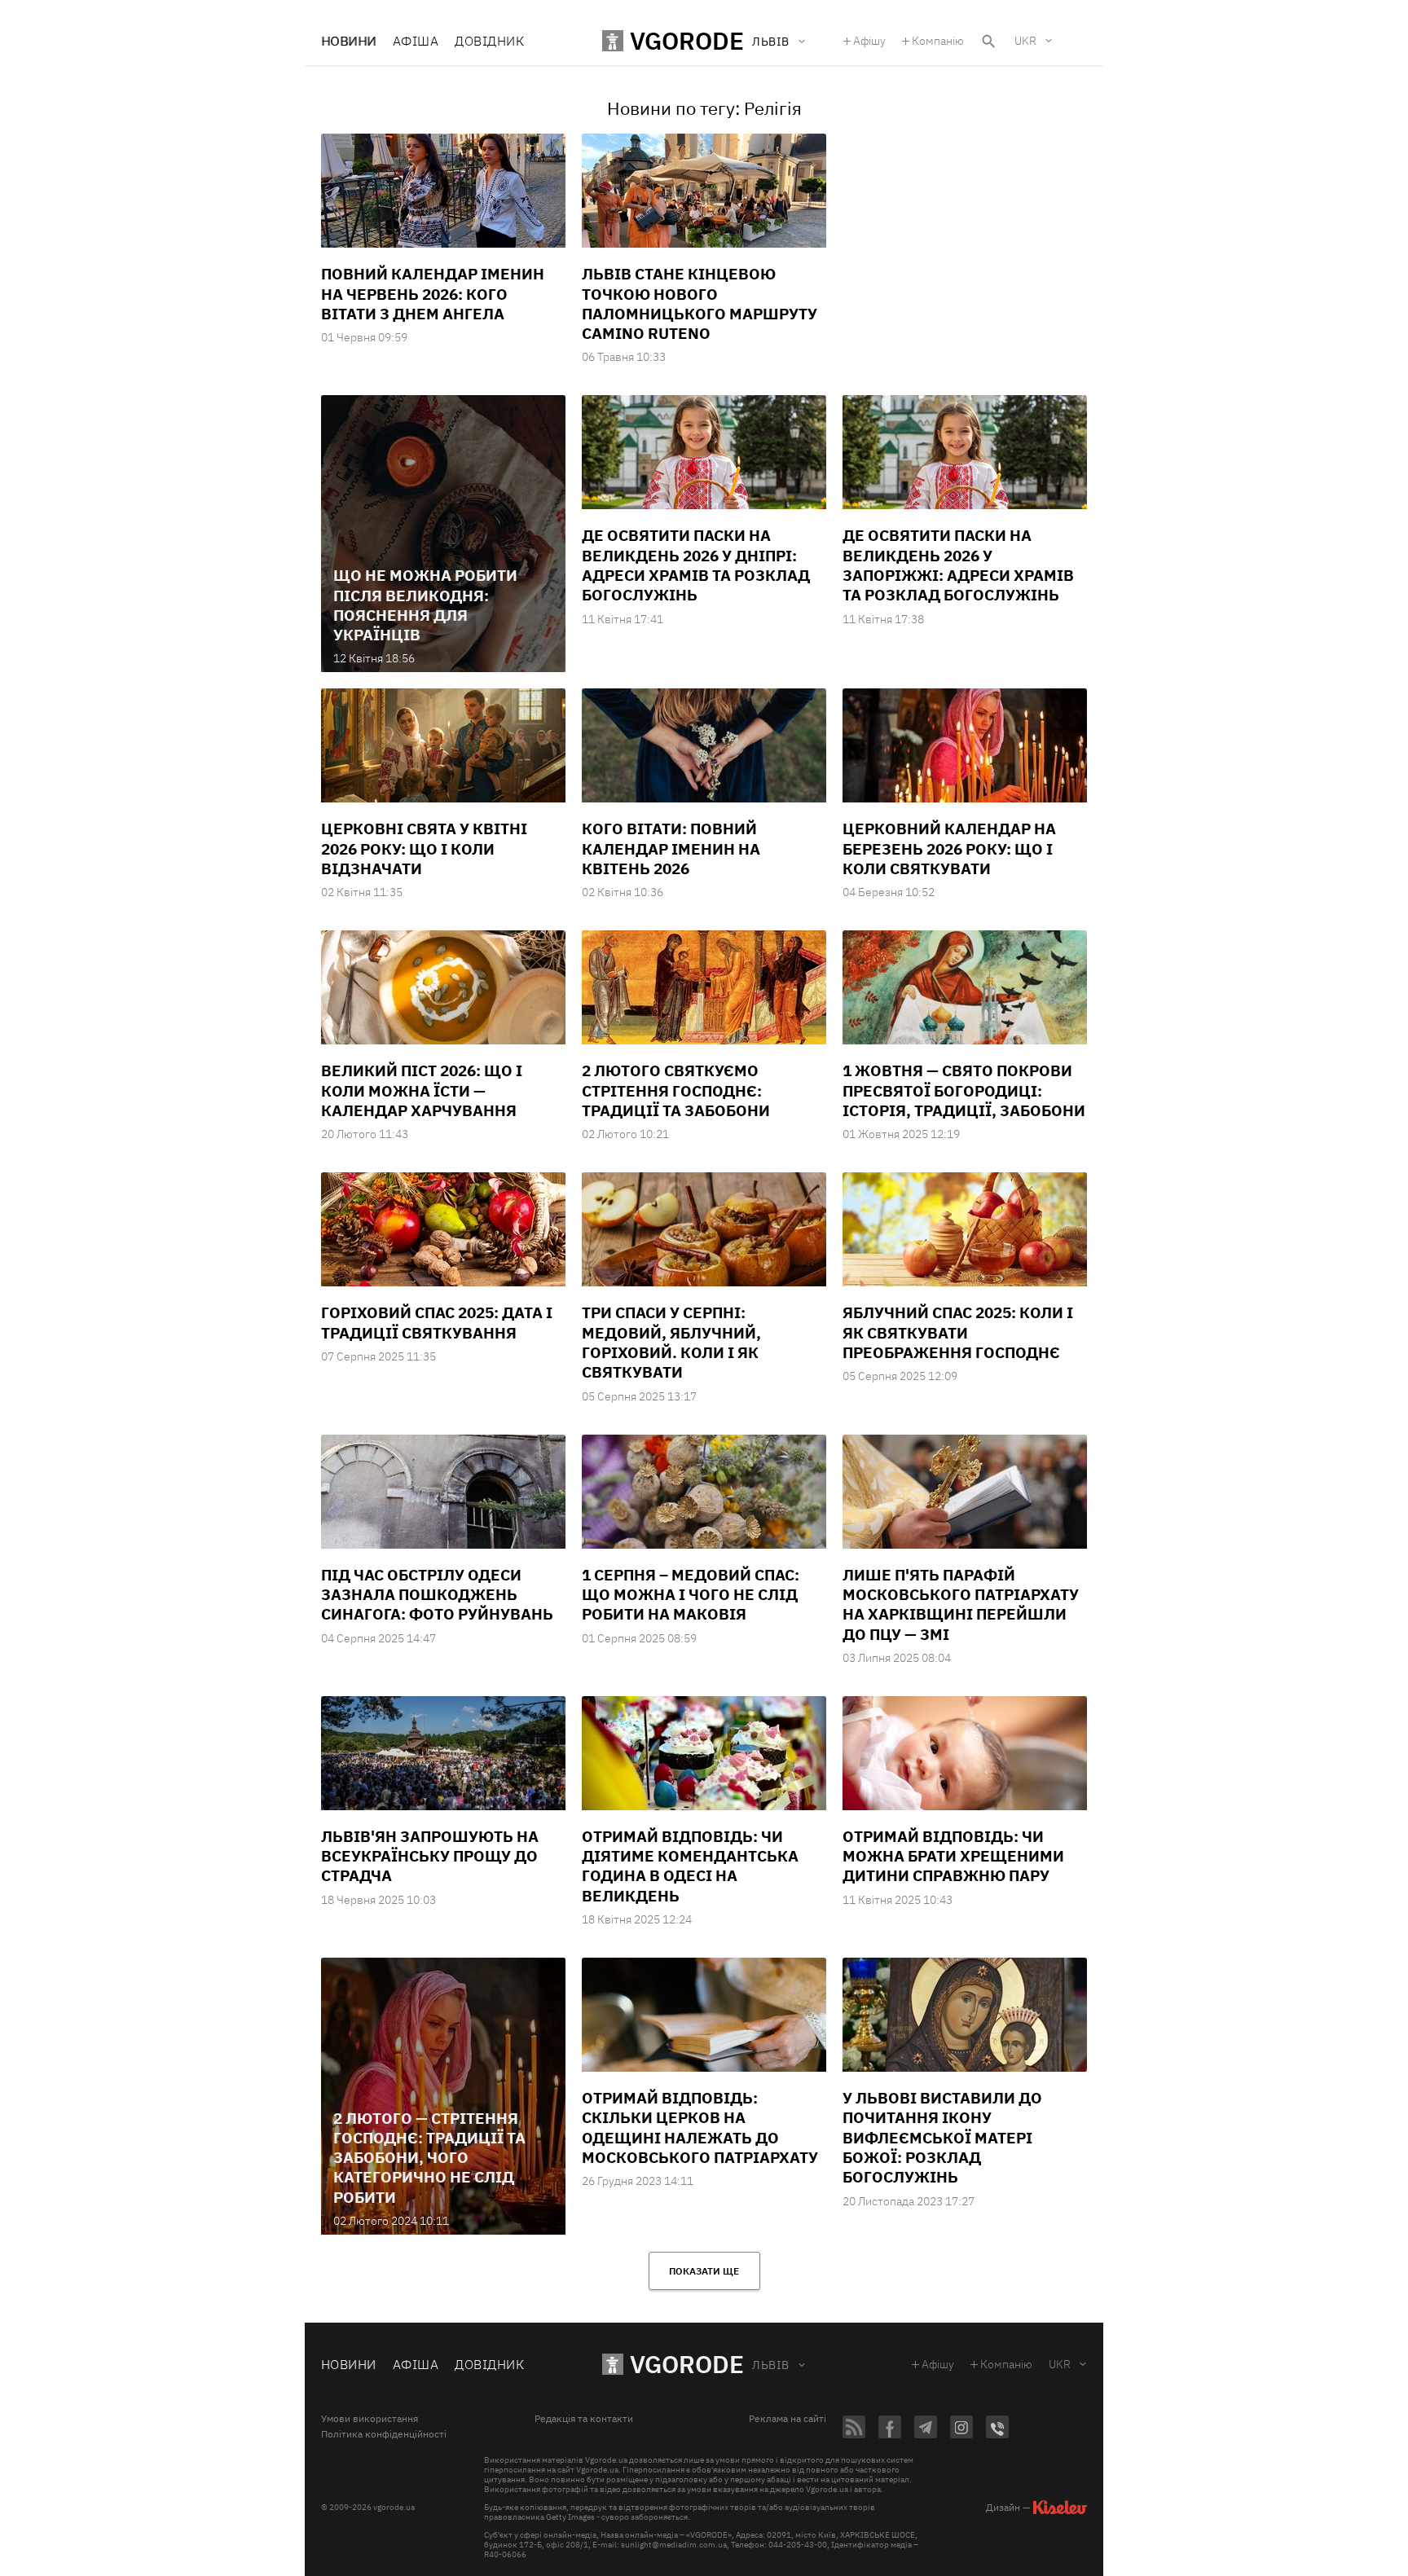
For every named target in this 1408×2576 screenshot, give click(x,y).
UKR (1025, 41)
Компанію (938, 41)
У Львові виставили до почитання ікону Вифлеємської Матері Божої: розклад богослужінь (942, 2137)
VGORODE (687, 2364)
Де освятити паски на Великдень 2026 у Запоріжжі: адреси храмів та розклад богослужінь (958, 565)
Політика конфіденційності (384, 2434)
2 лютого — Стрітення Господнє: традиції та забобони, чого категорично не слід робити (429, 2158)
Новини (349, 41)
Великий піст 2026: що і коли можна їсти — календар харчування (422, 1090)
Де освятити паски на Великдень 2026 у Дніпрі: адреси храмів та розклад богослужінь (696, 565)
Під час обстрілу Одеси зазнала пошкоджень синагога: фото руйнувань (437, 1595)
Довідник (489, 41)
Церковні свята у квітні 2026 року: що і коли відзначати (424, 848)
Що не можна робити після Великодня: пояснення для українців (425, 605)
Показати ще (704, 2271)
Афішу (869, 41)
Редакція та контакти (584, 2419)
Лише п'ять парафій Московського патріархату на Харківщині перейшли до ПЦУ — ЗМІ (961, 1605)
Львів (770, 2365)
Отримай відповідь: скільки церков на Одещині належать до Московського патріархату (700, 2128)
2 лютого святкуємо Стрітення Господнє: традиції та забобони (676, 1090)
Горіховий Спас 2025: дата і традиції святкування (437, 1322)
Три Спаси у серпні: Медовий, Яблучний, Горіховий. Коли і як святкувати (671, 1342)
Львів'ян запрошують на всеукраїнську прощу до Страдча (430, 1856)
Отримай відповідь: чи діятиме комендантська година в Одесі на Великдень (690, 1866)
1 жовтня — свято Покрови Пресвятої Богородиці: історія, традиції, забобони (964, 1090)
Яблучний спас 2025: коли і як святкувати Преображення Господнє (958, 1332)
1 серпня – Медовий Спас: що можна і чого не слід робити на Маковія (691, 1595)
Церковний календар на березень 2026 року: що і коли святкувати (949, 848)
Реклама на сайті (788, 2419)
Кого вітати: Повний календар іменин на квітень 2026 (671, 848)
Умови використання (370, 2419)
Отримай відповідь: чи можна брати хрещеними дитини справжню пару (953, 1856)
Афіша (416, 41)
